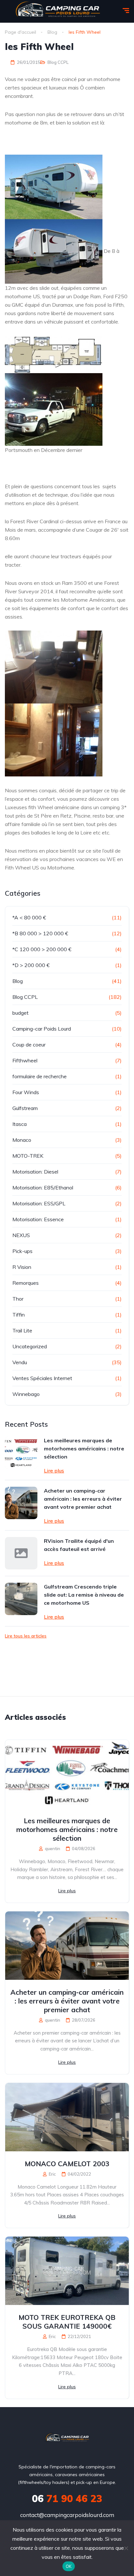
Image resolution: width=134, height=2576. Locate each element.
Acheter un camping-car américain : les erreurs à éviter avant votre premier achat (83, 1499)
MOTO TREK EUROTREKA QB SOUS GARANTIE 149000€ (67, 2322)
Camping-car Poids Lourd (42, 1029)
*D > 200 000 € (31, 965)
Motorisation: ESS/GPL (39, 1203)
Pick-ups (22, 1251)
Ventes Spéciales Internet (42, 1378)
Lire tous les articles (26, 1636)
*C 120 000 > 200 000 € (42, 949)
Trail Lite (22, 1330)
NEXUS (21, 1235)
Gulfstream (25, 1108)
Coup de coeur (29, 1045)
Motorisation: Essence (38, 1219)
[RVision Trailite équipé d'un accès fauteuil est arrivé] (21, 1553)
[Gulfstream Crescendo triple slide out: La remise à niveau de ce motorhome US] (21, 1599)
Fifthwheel (25, 1060)
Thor (18, 1299)
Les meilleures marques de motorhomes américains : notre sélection (84, 1448)
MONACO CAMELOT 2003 (67, 2164)
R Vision (22, 1267)
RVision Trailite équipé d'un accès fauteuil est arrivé (79, 1545)
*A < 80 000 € (29, 917)
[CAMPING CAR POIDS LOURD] (67, 2439)
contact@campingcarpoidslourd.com (67, 2515)
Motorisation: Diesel (35, 1172)
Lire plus (54, 1471)
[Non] (126, 2548)
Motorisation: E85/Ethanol (43, 1188)
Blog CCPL (58, 62)
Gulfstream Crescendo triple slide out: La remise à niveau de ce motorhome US (84, 1595)
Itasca (20, 1124)
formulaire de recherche (40, 1076)
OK (69, 2566)
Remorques (26, 1283)
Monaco (22, 1140)
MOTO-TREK (28, 1156)
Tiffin (19, 1315)
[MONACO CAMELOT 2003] (67, 2117)
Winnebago (26, 1394)
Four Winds (26, 1092)
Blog (18, 981)
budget (20, 1013)
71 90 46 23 (67, 2499)
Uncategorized (30, 1346)
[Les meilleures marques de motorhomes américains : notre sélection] (21, 1453)
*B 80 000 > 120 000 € (40, 933)
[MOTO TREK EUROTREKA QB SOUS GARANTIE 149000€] (67, 2271)
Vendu (20, 1362)
